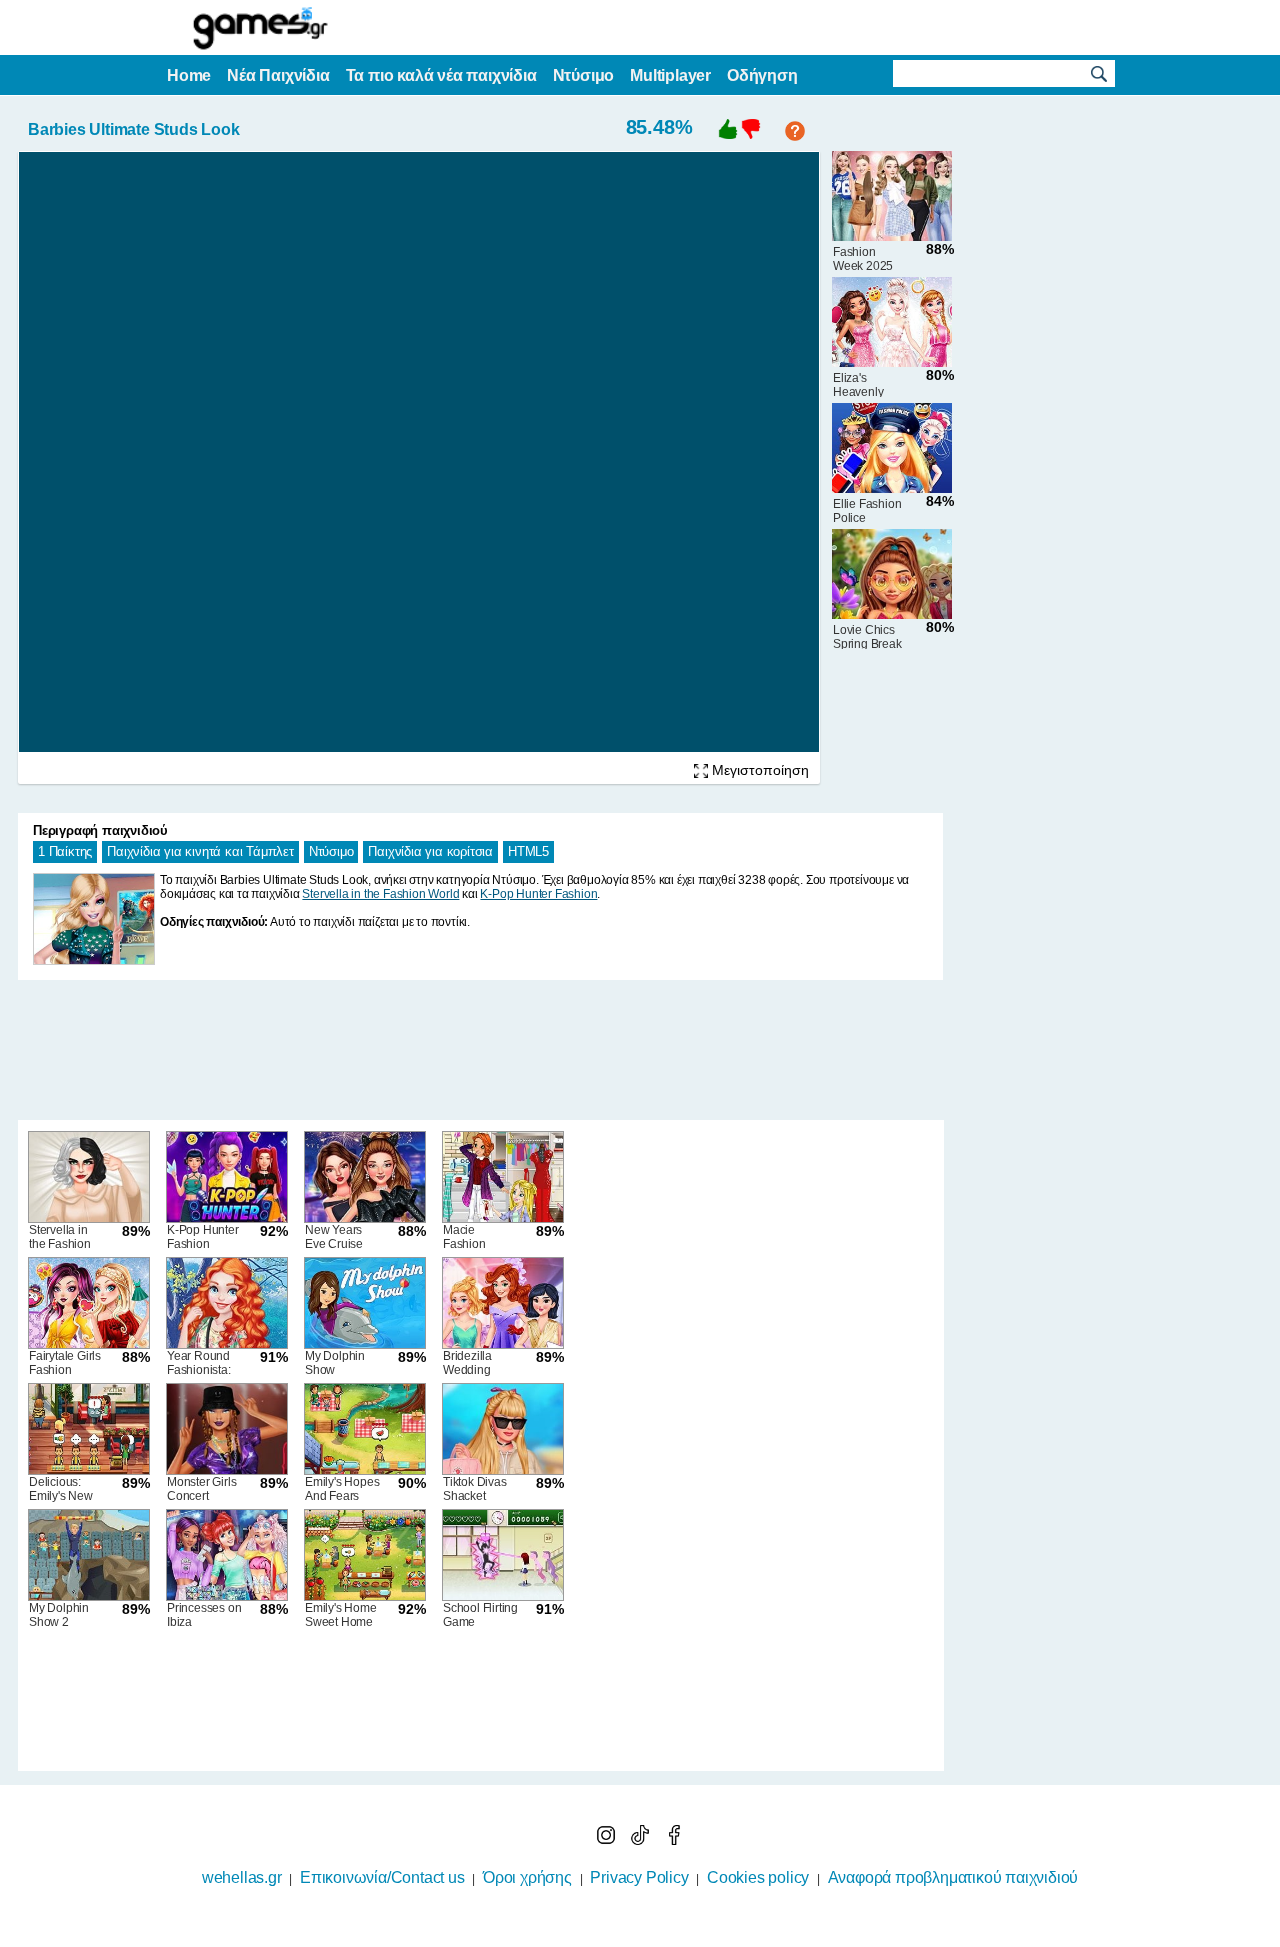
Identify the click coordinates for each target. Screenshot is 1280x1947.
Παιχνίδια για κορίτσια (430, 851)
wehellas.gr (242, 1877)
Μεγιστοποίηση (758, 770)
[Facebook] (674, 1839)
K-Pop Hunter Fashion (538, 894)
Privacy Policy (639, 1877)
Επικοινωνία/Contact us (382, 1877)
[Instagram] (608, 1839)
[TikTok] (642, 1839)
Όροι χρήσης (527, 1877)
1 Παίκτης (65, 851)
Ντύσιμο (331, 851)
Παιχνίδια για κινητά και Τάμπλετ (200, 851)
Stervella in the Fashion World (380, 894)
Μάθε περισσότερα (627, 1934)
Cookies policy (758, 1877)
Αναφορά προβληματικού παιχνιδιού (953, 1877)
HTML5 (528, 851)
